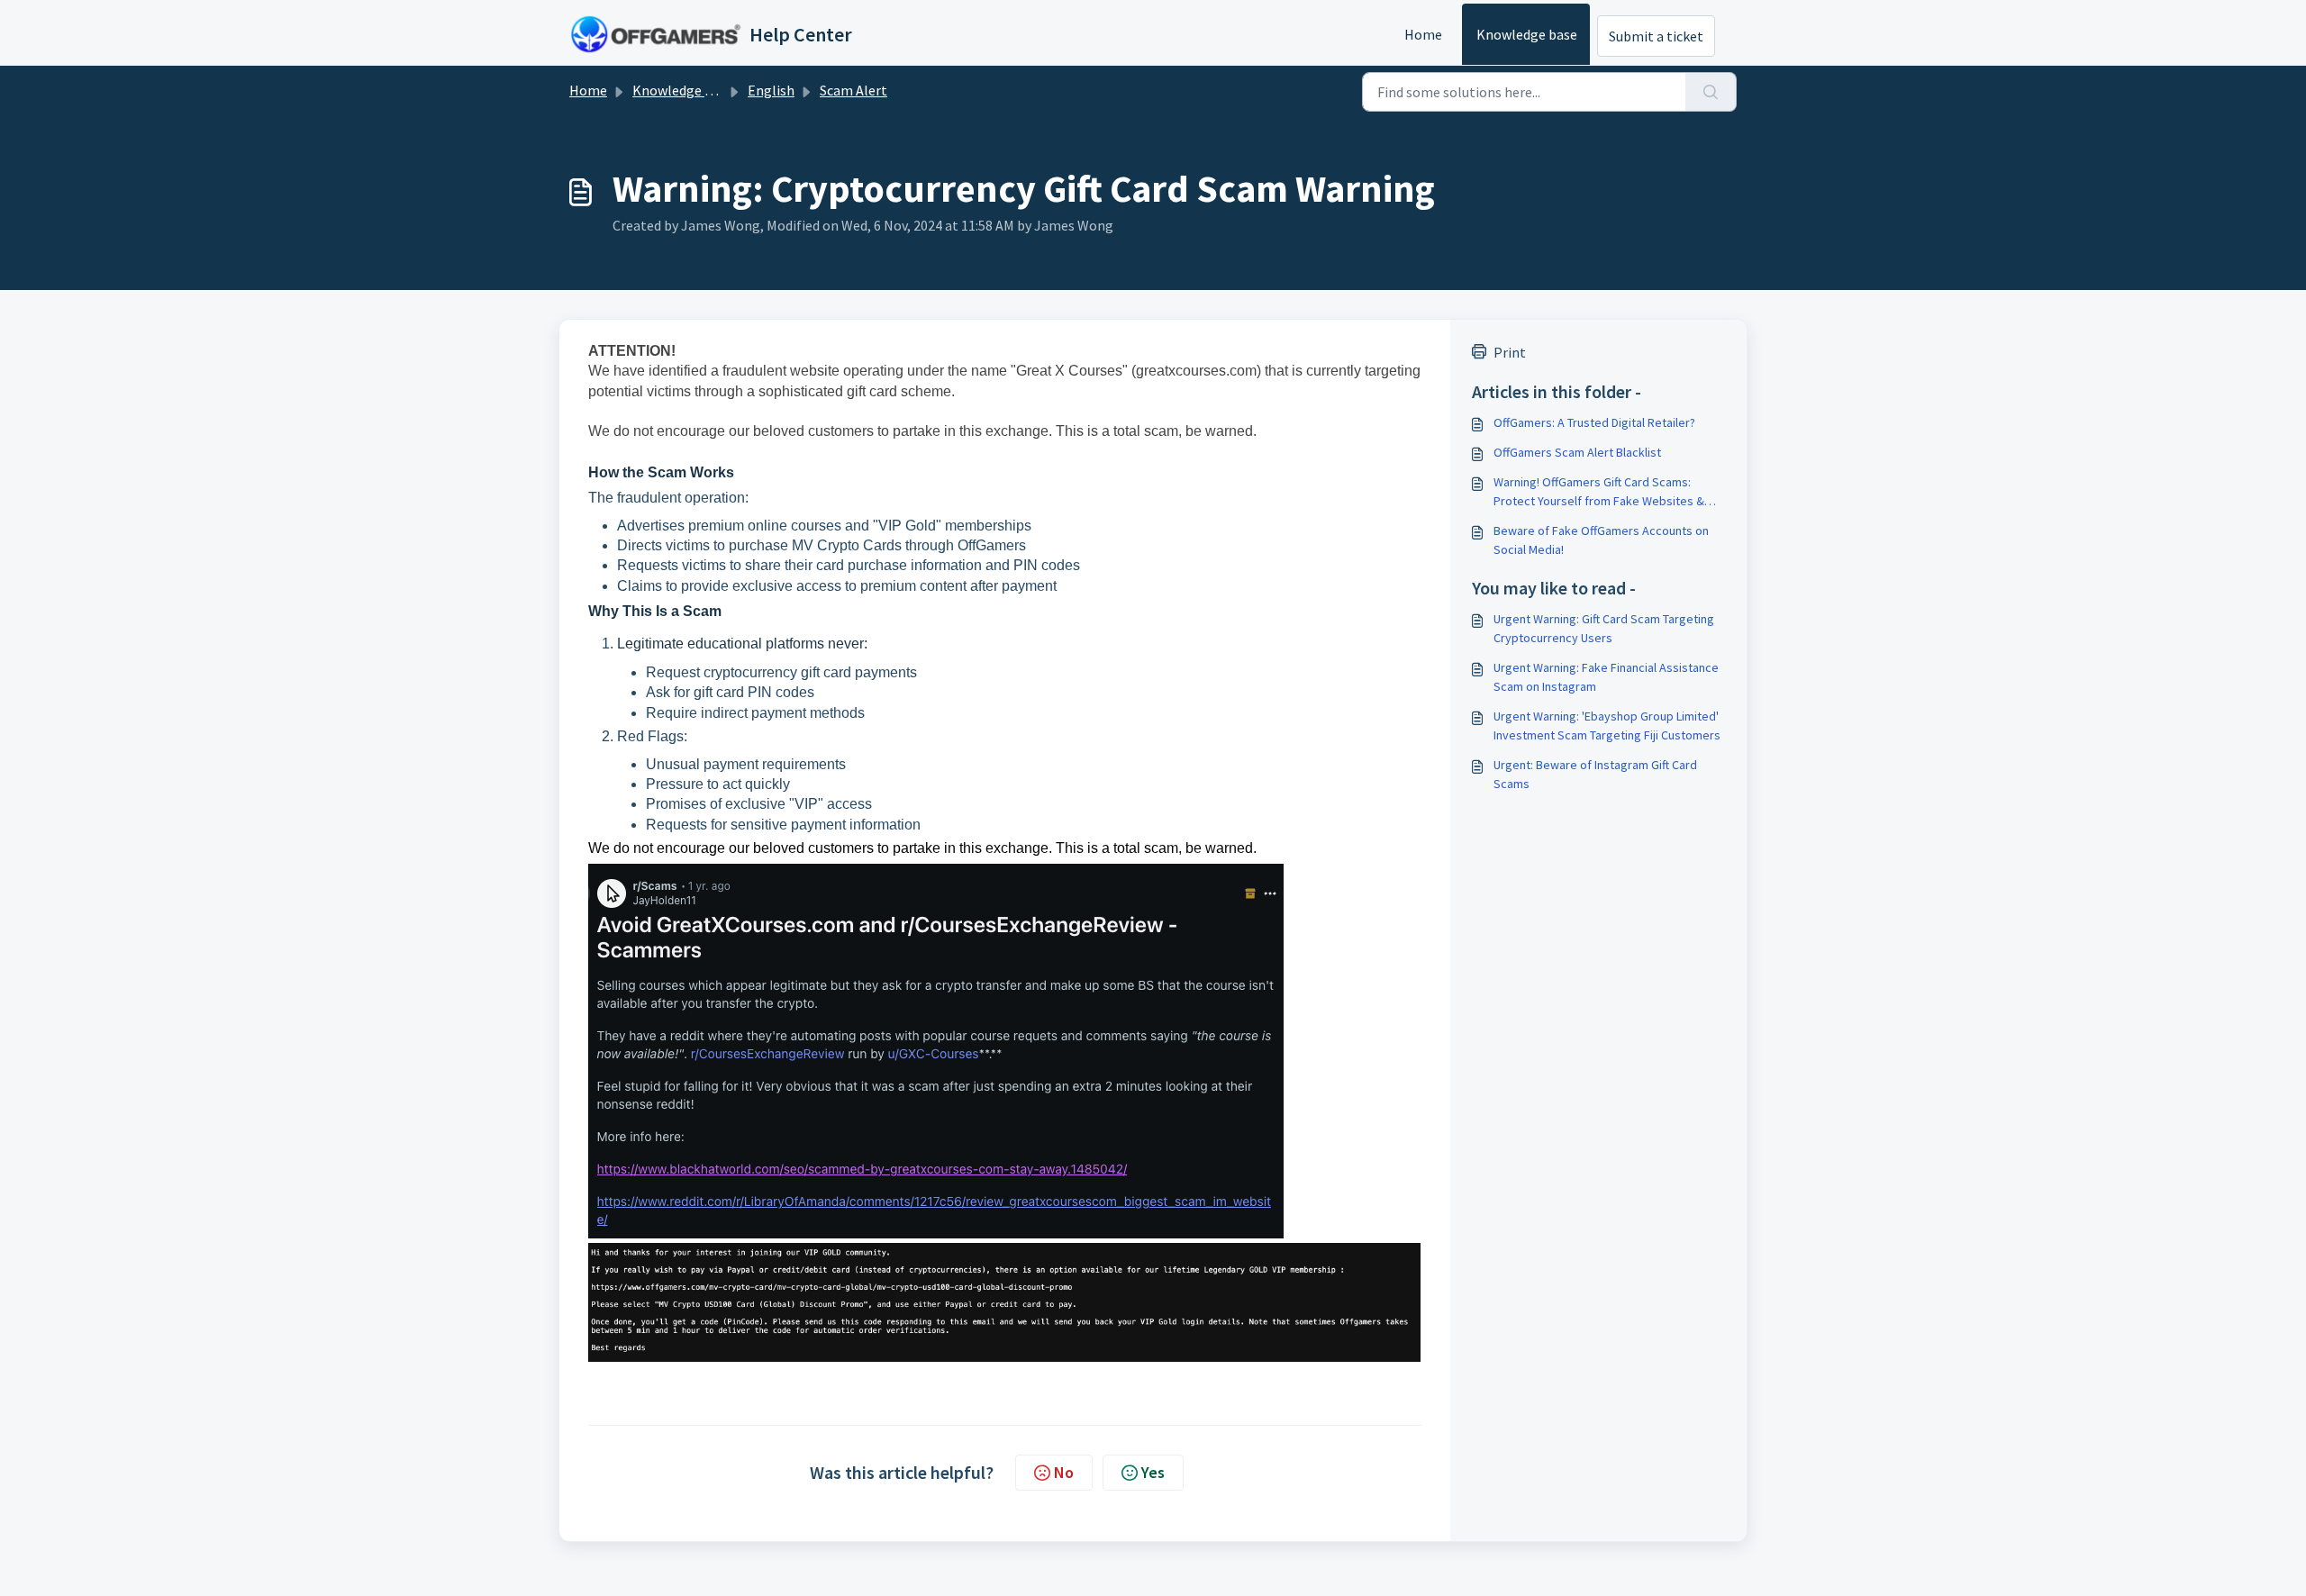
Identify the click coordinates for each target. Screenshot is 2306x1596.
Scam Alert (853, 90)
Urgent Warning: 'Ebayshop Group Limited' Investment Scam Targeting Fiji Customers (1607, 725)
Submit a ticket (1656, 36)
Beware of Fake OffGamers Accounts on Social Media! (1601, 540)
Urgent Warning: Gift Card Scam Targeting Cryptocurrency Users (1604, 628)
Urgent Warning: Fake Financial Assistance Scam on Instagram (1606, 677)
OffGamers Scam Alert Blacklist (1577, 452)
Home (1423, 34)
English (771, 90)
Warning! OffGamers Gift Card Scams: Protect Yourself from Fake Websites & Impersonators (1599, 492)
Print (1510, 352)
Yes (1153, 1472)
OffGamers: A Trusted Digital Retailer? (1594, 422)
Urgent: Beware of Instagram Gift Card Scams (1595, 774)
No (1064, 1472)
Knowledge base (1527, 34)
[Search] (1711, 92)
